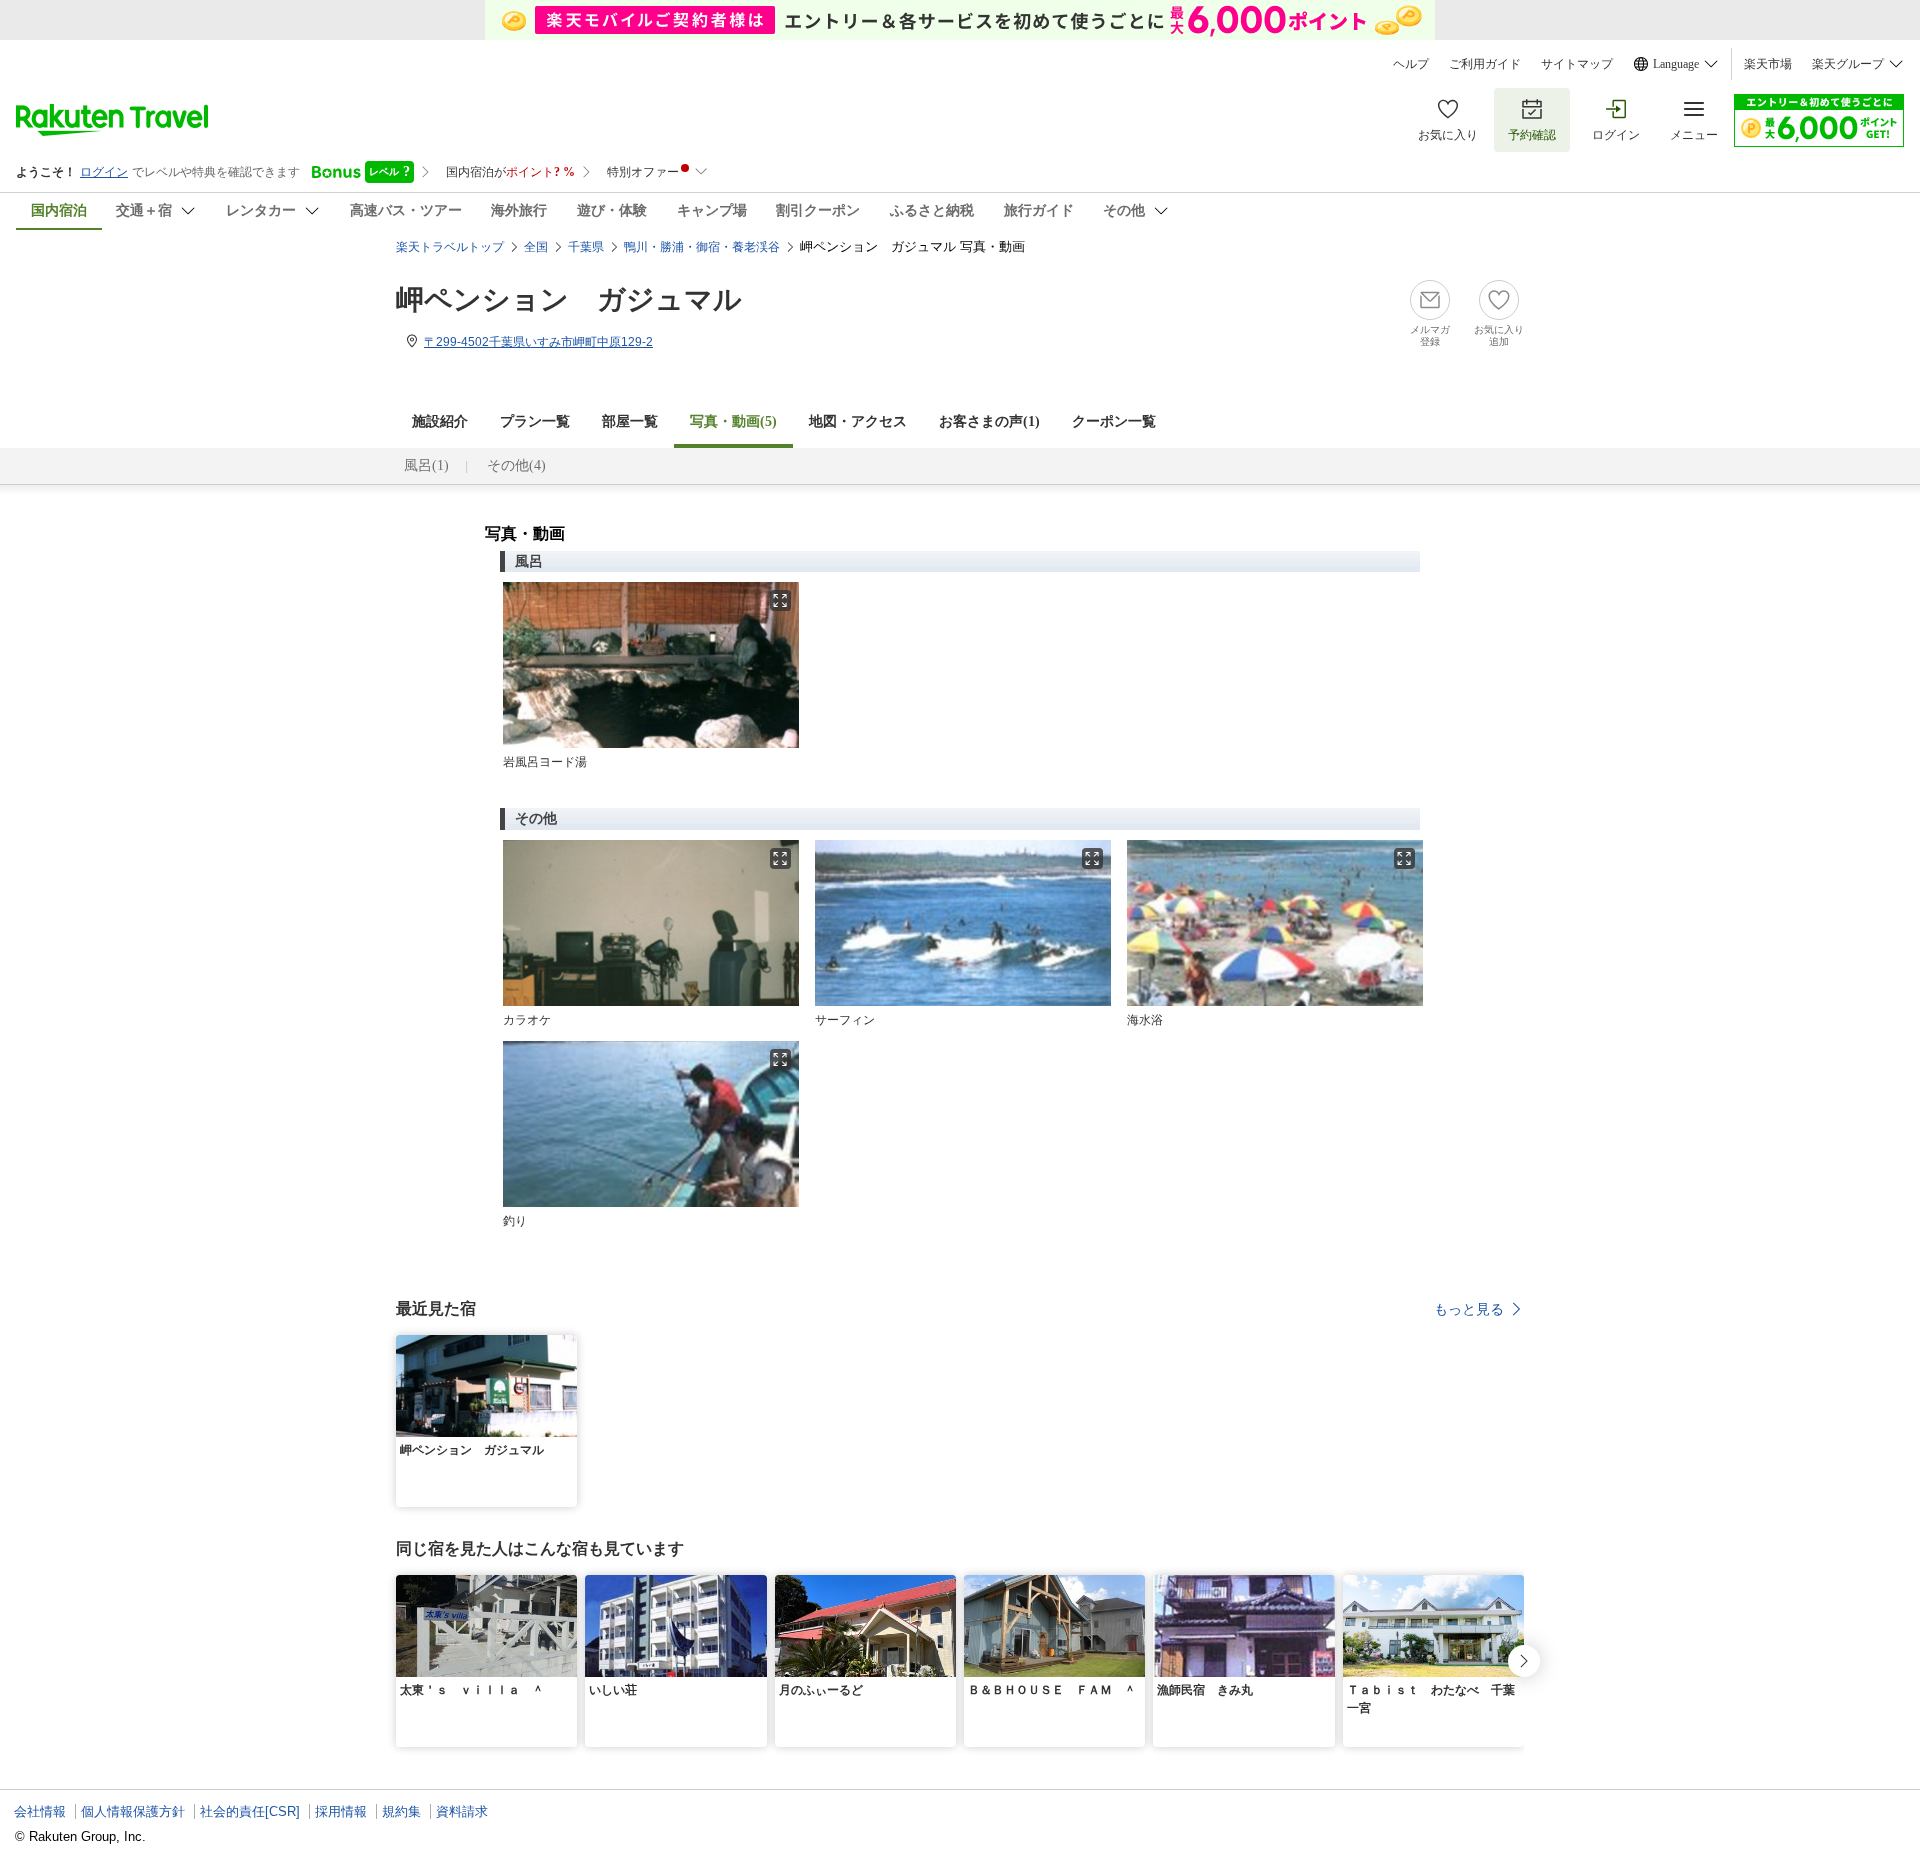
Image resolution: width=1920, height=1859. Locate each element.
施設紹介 (440, 421)
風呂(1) (426, 465)
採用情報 (341, 1811)
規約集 (401, 1811)
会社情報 (40, 1811)
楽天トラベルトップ (450, 247)
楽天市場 (1768, 64)
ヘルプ (1411, 64)
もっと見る (1469, 1309)
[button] (565, 1347)
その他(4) (516, 465)
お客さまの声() (989, 421)
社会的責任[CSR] (250, 1811)
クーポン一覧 (1114, 421)
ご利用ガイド (1485, 64)
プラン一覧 (535, 421)
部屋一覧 (630, 421)
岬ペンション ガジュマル (569, 299)
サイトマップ (1577, 64)
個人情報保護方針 (133, 1811)
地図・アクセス (858, 421)
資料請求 (462, 1811)
